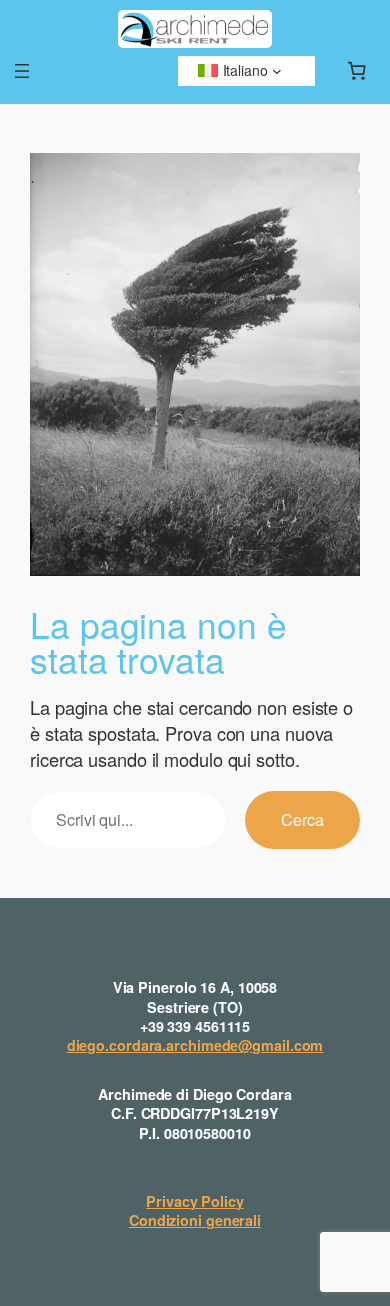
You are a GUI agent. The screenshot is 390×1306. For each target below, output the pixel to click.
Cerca (302, 819)
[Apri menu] (22, 71)
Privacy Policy (195, 1201)
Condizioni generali (195, 1220)
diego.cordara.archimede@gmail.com (195, 1045)
